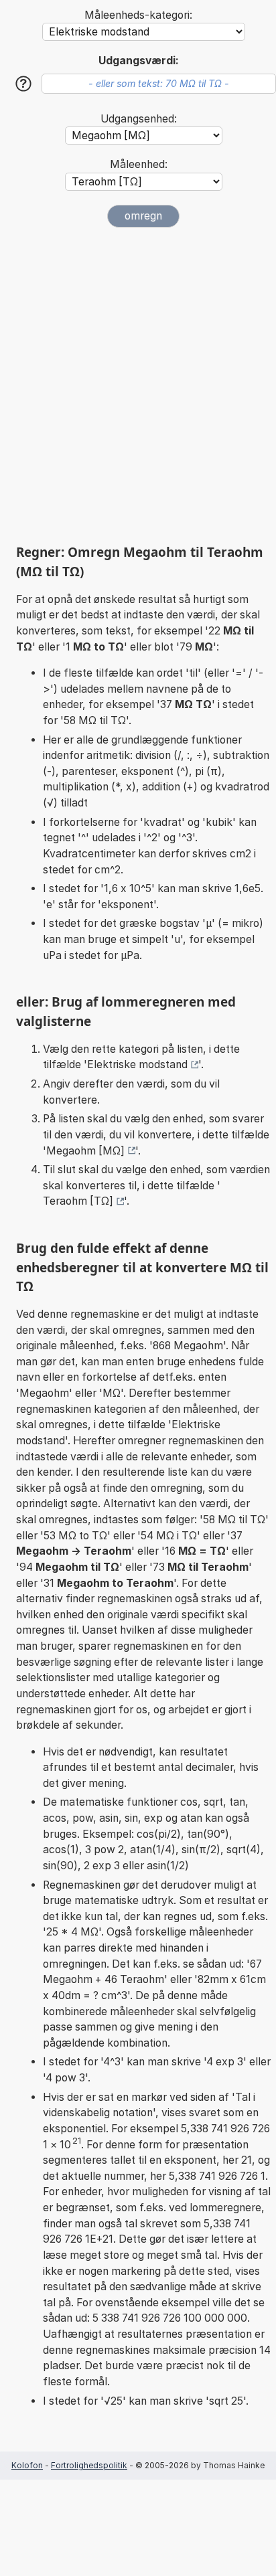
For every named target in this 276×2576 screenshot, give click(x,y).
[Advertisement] (138, 385)
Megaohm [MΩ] (85, 1151)
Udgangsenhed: (139, 119)
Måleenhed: (139, 164)
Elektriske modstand (137, 1064)
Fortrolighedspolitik (89, 2465)
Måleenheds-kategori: (138, 15)
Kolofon (27, 2465)
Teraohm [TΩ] (78, 1201)
